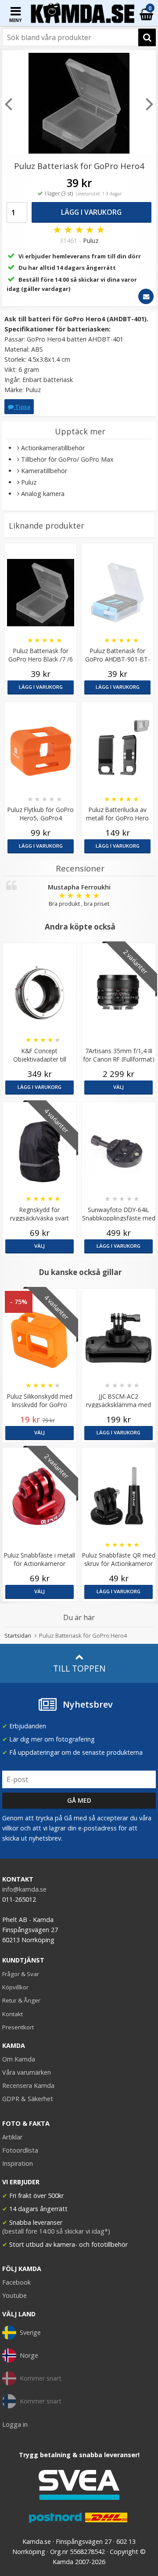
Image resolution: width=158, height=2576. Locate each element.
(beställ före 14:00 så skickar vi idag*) (56, 2231)
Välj (118, 1087)
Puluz (91, 241)
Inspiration (18, 2163)
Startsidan (18, 1635)
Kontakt (13, 2014)
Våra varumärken (27, 2072)
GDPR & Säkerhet (28, 2099)
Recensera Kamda (28, 2085)
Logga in (15, 2424)
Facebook (16, 2282)
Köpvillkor (15, 1987)
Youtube (14, 2295)
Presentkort (18, 2027)
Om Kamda (19, 2059)
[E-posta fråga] (146, 296)
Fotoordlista (20, 2150)
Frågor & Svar (21, 1974)
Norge (29, 2355)
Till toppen (79, 1668)
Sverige (30, 2332)
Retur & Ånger (21, 2000)
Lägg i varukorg (91, 212)
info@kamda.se (24, 1889)
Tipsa (22, 407)
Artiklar (12, 2137)
